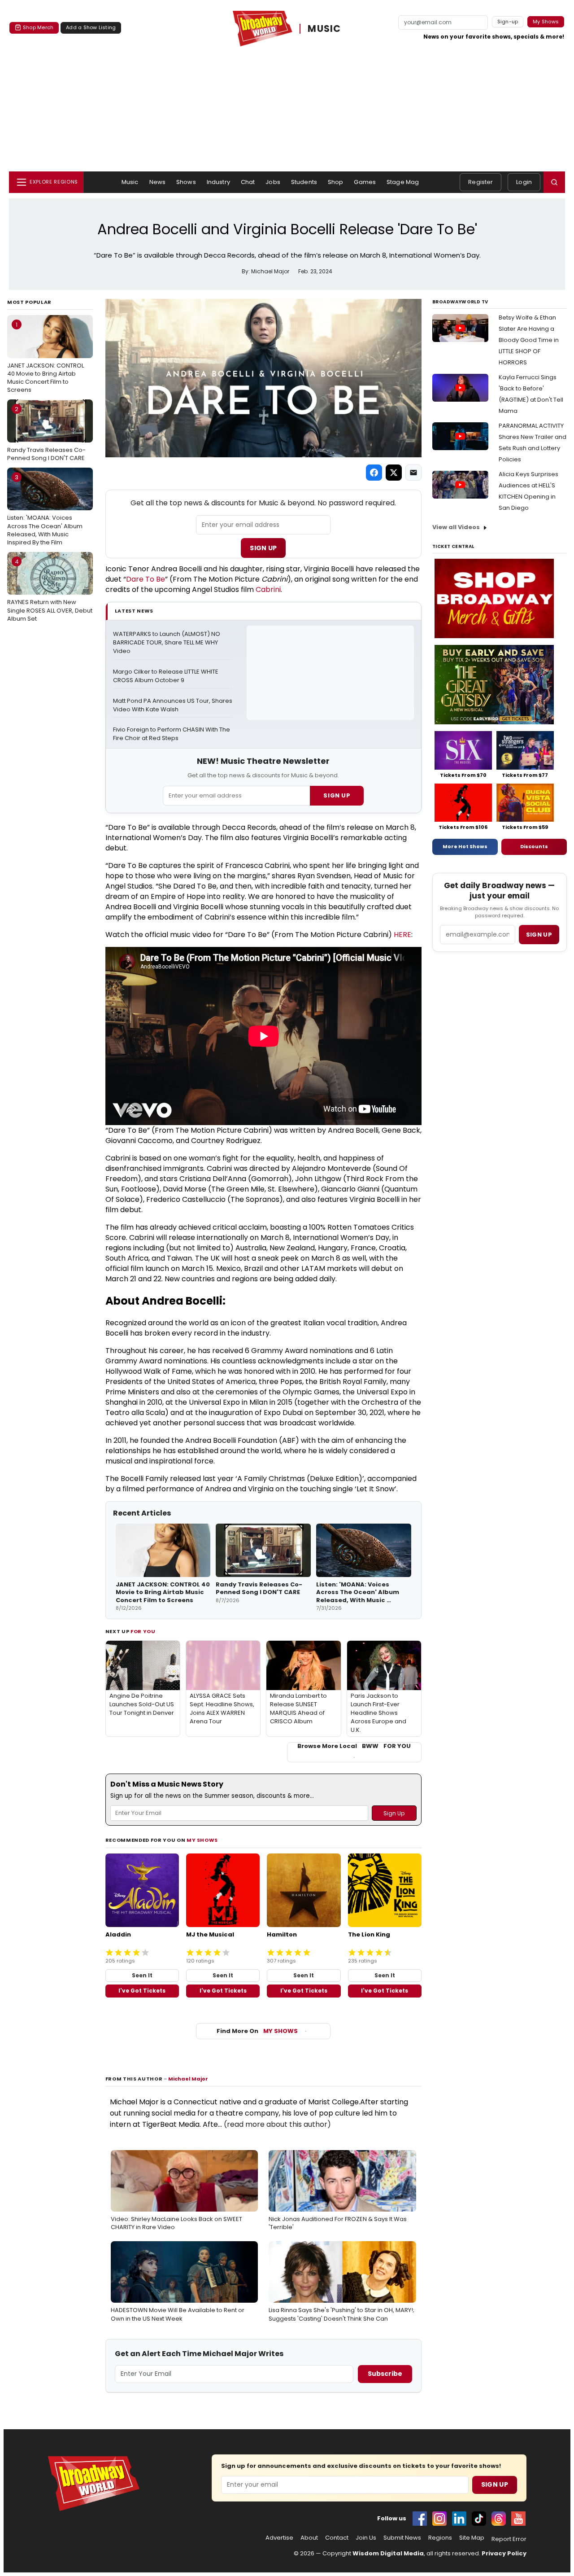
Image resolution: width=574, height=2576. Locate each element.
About (309, 2538)
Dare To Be (146, 579)
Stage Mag (403, 182)
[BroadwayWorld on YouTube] (518, 2519)
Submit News (402, 2538)
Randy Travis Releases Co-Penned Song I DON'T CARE (46, 434)
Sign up (539, 935)
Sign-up (508, 22)
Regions (440, 2538)
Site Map (472, 2538)
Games (365, 182)
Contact (337, 2538)
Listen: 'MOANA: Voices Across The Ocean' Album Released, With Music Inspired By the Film (45, 510)
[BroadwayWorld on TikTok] (479, 2519)
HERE (402, 935)
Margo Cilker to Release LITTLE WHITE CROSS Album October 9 (166, 676)
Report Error (509, 2539)
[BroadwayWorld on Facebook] (420, 2519)
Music (130, 182)
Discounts (534, 846)
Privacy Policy (504, 2553)
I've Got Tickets (142, 1991)
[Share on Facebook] (374, 473)
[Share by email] (413, 473)
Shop (336, 182)
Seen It (142, 1975)
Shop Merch (38, 27)
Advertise (279, 2538)
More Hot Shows (465, 846)
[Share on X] (394, 473)
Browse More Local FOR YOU (354, 1746)
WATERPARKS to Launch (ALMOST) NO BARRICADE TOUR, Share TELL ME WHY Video (167, 643)
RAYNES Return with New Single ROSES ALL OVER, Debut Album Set (50, 590)
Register (481, 182)
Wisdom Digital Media (388, 2553)
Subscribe (385, 2374)
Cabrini (268, 589)
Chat (248, 182)
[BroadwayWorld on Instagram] (439, 2519)
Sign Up (263, 548)
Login (524, 182)
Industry (218, 182)
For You (143, 1631)
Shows (186, 182)
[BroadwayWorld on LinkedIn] (459, 2519)
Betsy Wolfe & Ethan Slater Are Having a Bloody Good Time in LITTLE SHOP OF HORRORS (529, 340)
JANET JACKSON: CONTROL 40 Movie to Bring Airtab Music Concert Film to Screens (46, 357)
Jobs (273, 182)
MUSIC (324, 29)
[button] (554, 182)
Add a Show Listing (91, 27)
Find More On (257, 2031)
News (158, 182)
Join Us (366, 2538)
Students (304, 182)
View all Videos (456, 527)
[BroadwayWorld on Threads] (499, 2519)
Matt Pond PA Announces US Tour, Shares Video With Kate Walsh (173, 705)
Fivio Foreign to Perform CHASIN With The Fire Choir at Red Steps (172, 734)
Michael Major (188, 2079)
